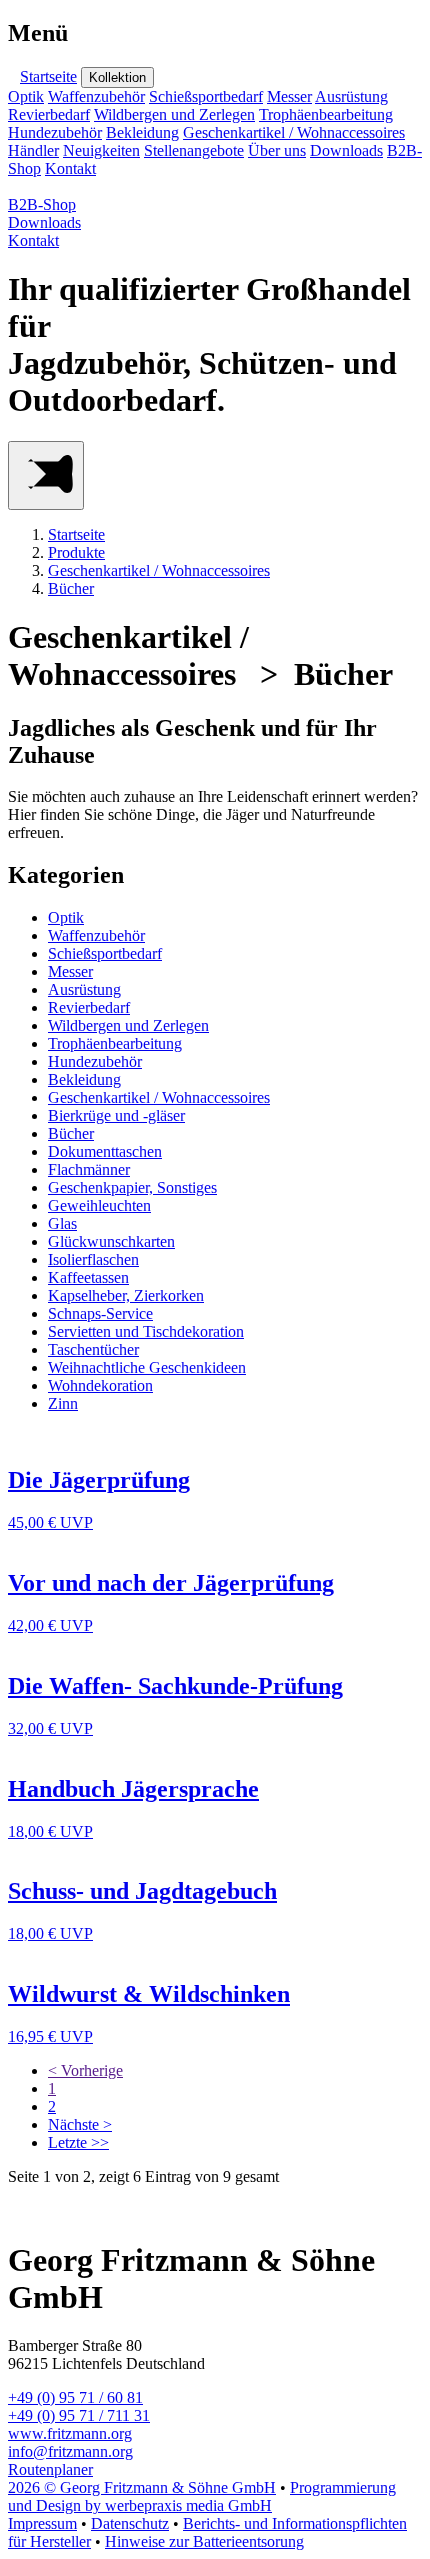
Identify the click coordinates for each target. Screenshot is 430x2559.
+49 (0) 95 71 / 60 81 (75, 2397)
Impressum (42, 2523)
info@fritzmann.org (70, 2451)
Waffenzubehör (96, 96)
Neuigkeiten (101, 150)
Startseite (48, 76)
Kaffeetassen (88, 1277)
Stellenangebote (194, 150)
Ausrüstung (351, 96)
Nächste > (80, 2124)
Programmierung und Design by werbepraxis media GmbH (202, 2496)
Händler (33, 150)
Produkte (76, 552)
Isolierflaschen (93, 1259)
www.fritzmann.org (70, 2433)
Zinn (63, 1403)
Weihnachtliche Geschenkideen (147, 1367)
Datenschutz (130, 2523)
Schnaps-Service (100, 1313)
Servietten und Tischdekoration (146, 1331)
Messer (289, 96)
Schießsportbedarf (206, 96)
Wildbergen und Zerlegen (174, 114)
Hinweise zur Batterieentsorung (204, 2541)
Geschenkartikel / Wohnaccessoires (294, 132)
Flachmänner (89, 1169)
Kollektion (117, 77)
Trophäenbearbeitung (326, 114)
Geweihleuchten (99, 1205)
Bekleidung (142, 132)
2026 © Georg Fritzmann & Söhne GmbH (142, 2487)
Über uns (277, 150)
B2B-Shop (42, 204)
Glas (62, 1223)
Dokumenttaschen (105, 1151)
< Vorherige (85, 2070)
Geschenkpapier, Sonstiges (132, 1187)
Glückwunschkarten (111, 1241)
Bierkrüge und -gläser (116, 1115)
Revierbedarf (49, 114)
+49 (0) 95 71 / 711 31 (79, 2415)
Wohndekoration (100, 1385)
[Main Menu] (46, 475)
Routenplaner (50, 2469)
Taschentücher (93, 1349)
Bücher (71, 588)
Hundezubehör (55, 132)
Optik (26, 96)
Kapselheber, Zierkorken (126, 1295)
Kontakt (70, 168)
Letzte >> (78, 2142)
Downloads (346, 150)
